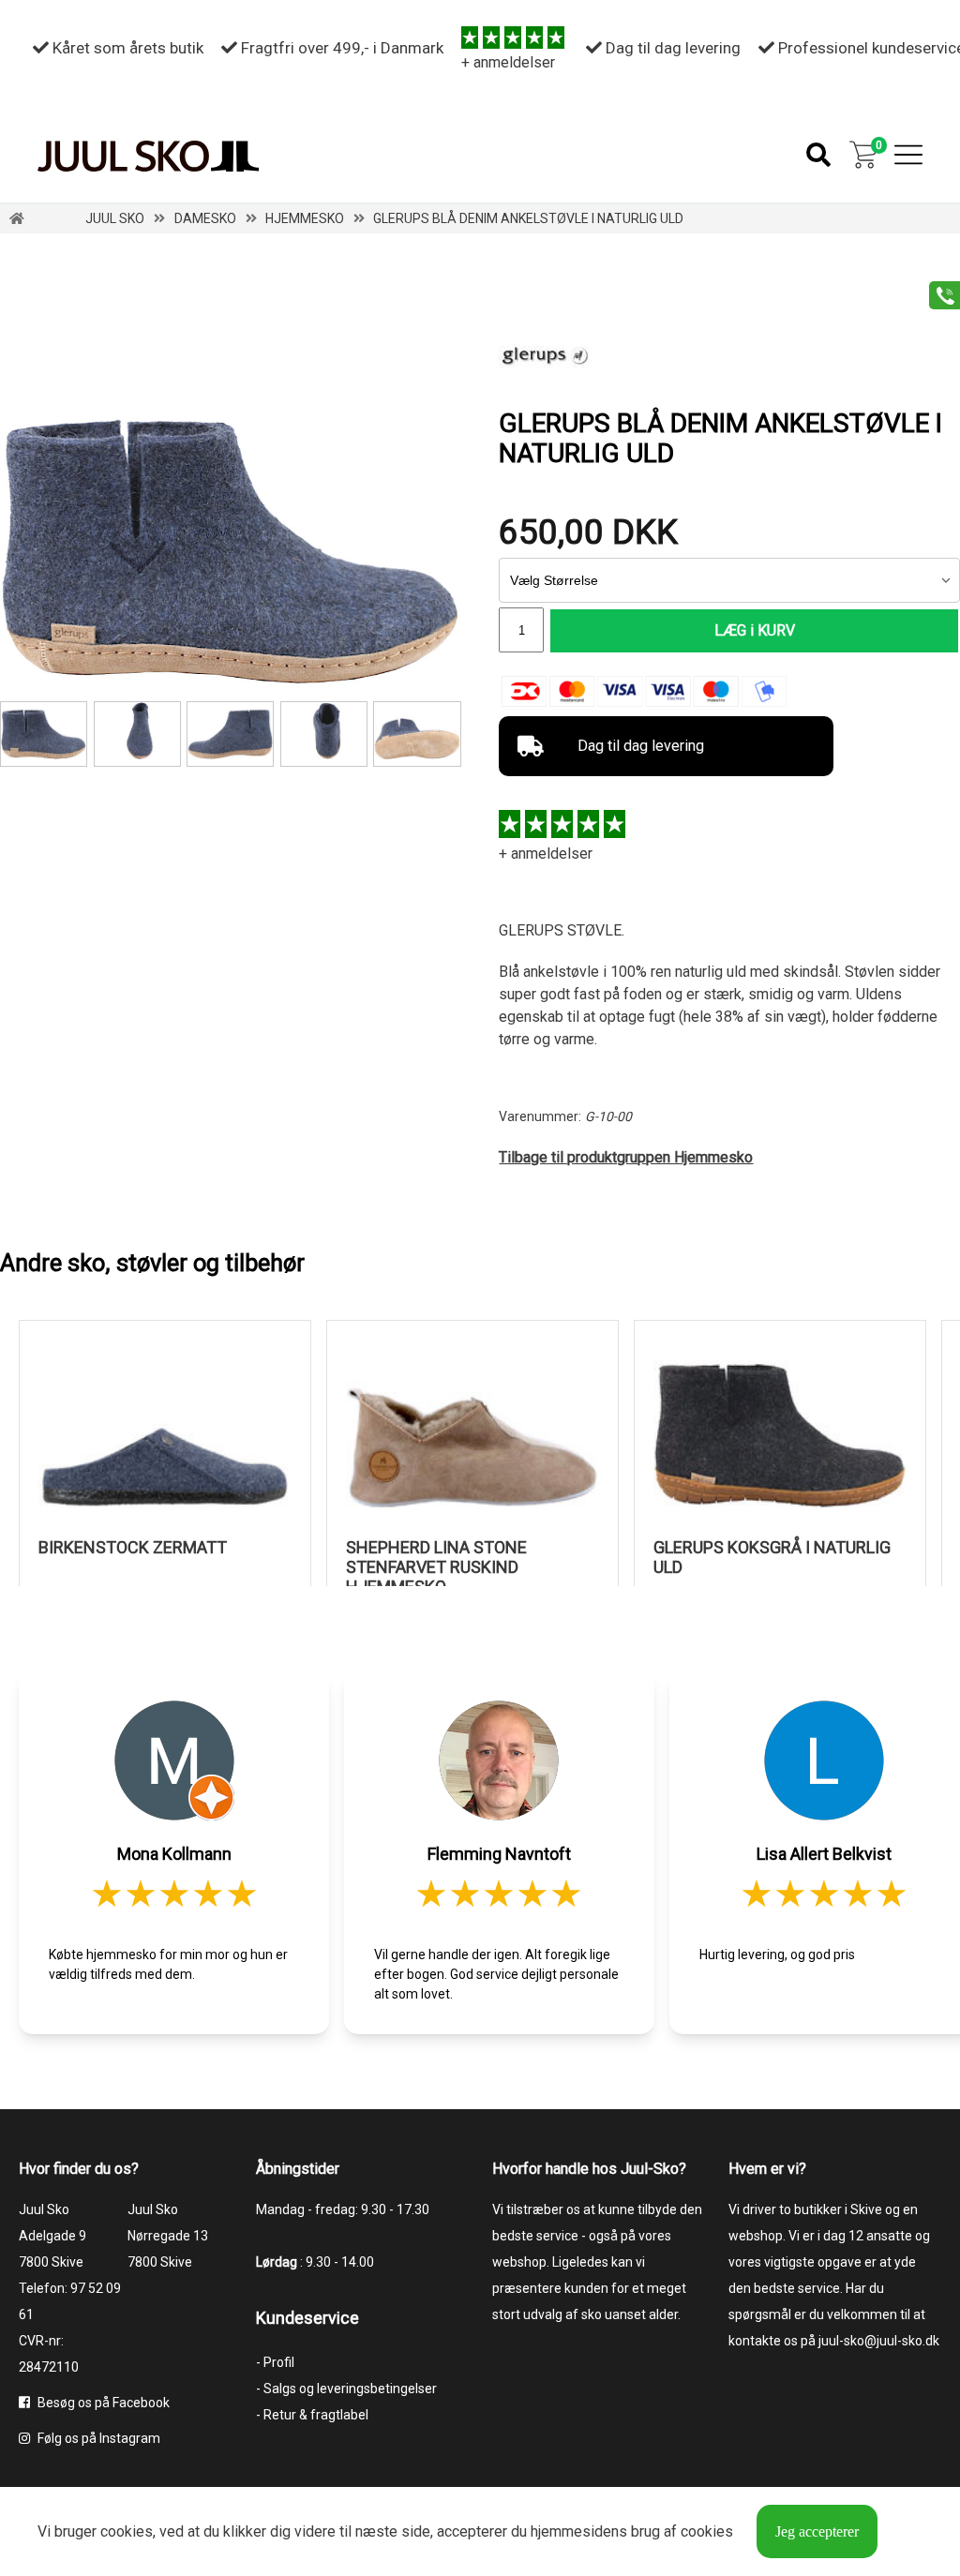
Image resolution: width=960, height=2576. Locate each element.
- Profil (275, 2362)
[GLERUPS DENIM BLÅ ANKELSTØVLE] (137, 734)
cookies (127, 2531)
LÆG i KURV (755, 630)
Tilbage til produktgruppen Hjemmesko (626, 1157)
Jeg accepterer (817, 2531)
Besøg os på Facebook (102, 2403)
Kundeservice (307, 2318)
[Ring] (938, 294)
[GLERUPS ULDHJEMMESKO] (417, 734)
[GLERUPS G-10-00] (230, 734)
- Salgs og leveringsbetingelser (346, 2389)
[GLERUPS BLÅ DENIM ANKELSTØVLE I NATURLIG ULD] (231, 681)
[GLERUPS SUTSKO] (324, 734)
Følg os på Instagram (97, 2438)
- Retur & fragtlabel (312, 2415)
